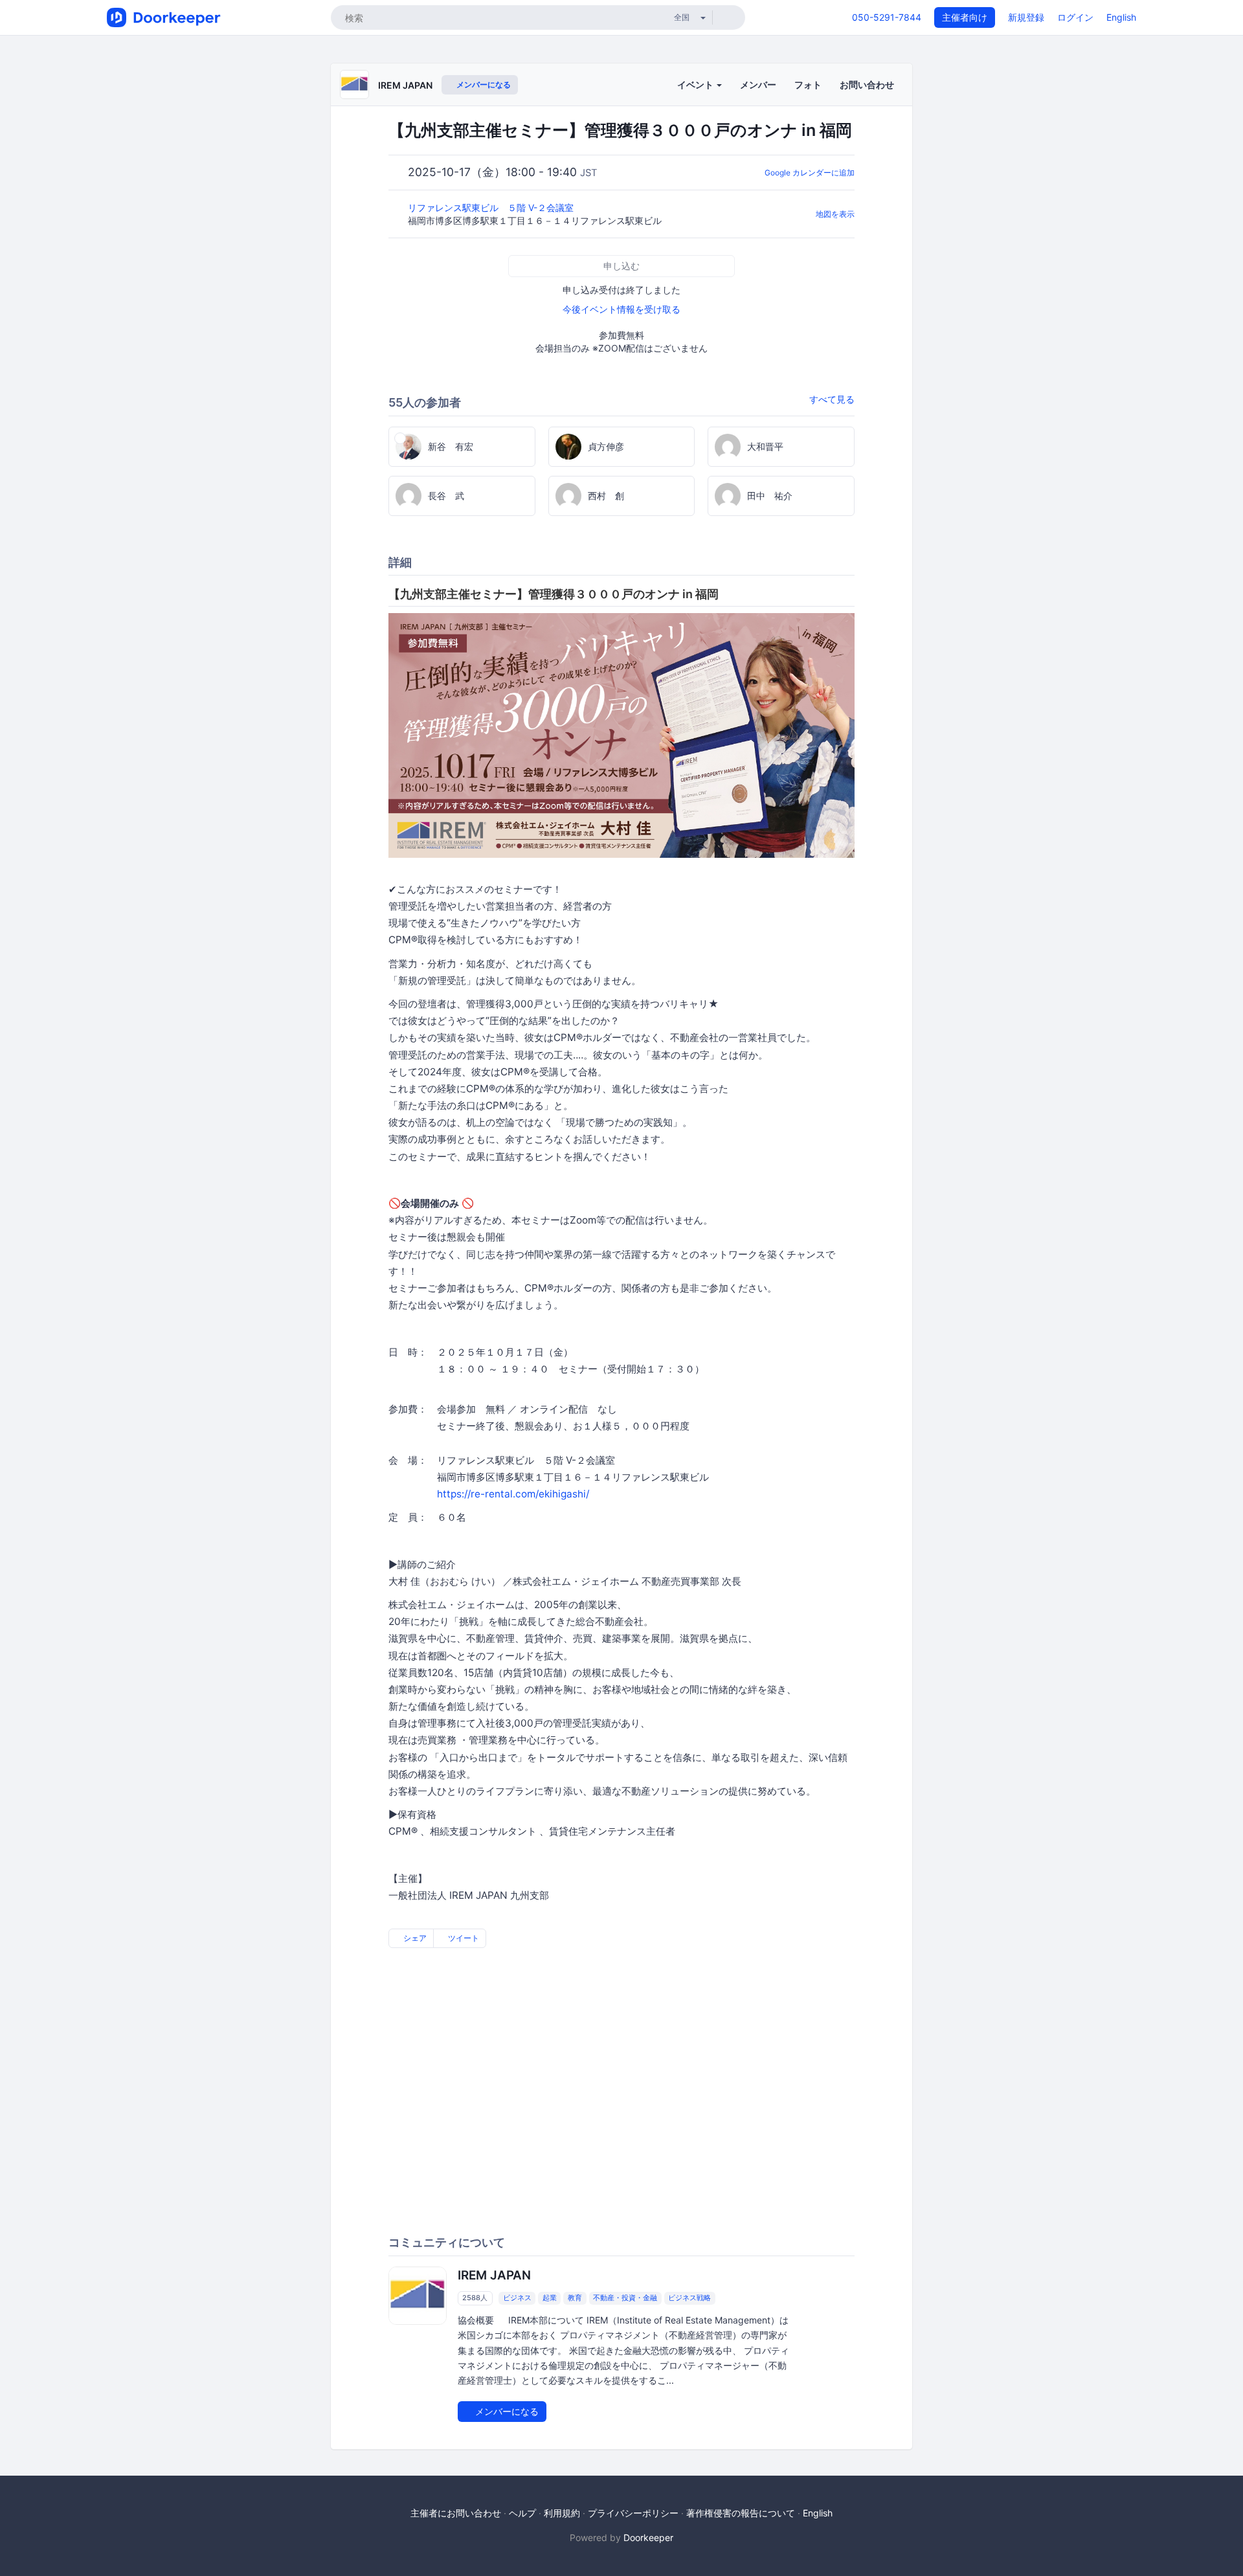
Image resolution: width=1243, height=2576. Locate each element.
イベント (696, 84)
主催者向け (965, 17)
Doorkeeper (648, 2537)
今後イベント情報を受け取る (621, 309)
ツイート (463, 1938)
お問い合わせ (867, 84)
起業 (550, 2298)
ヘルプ (522, 2513)
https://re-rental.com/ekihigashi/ (513, 1494)
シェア (414, 1938)
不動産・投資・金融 (625, 2298)
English (1121, 17)
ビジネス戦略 (689, 2298)
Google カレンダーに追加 (810, 173)
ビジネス (517, 2298)
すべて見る (832, 399)
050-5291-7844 (887, 17)
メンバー (758, 84)
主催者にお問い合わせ (456, 2513)
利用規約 (562, 2513)
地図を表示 (835, 214)
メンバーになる (483, 84)
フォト (808, 84)
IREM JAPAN (405, 85)
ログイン (1075, 17)
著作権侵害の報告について (741, 2513)
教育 (575, 2298)
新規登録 (1026, 17)
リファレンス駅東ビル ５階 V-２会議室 (492, 207)
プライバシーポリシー (633, 2513)
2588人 (475, 2298)
